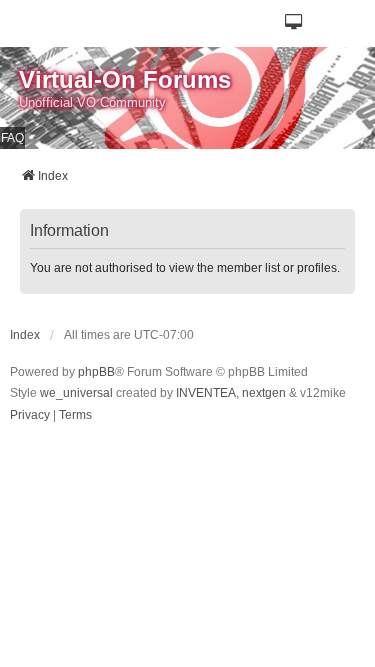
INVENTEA (206, 393)
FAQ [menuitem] (12, 138)
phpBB (96, 372)
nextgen (264, 393)
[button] (294, 23)
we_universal (76, 393)
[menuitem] (30, 416)
